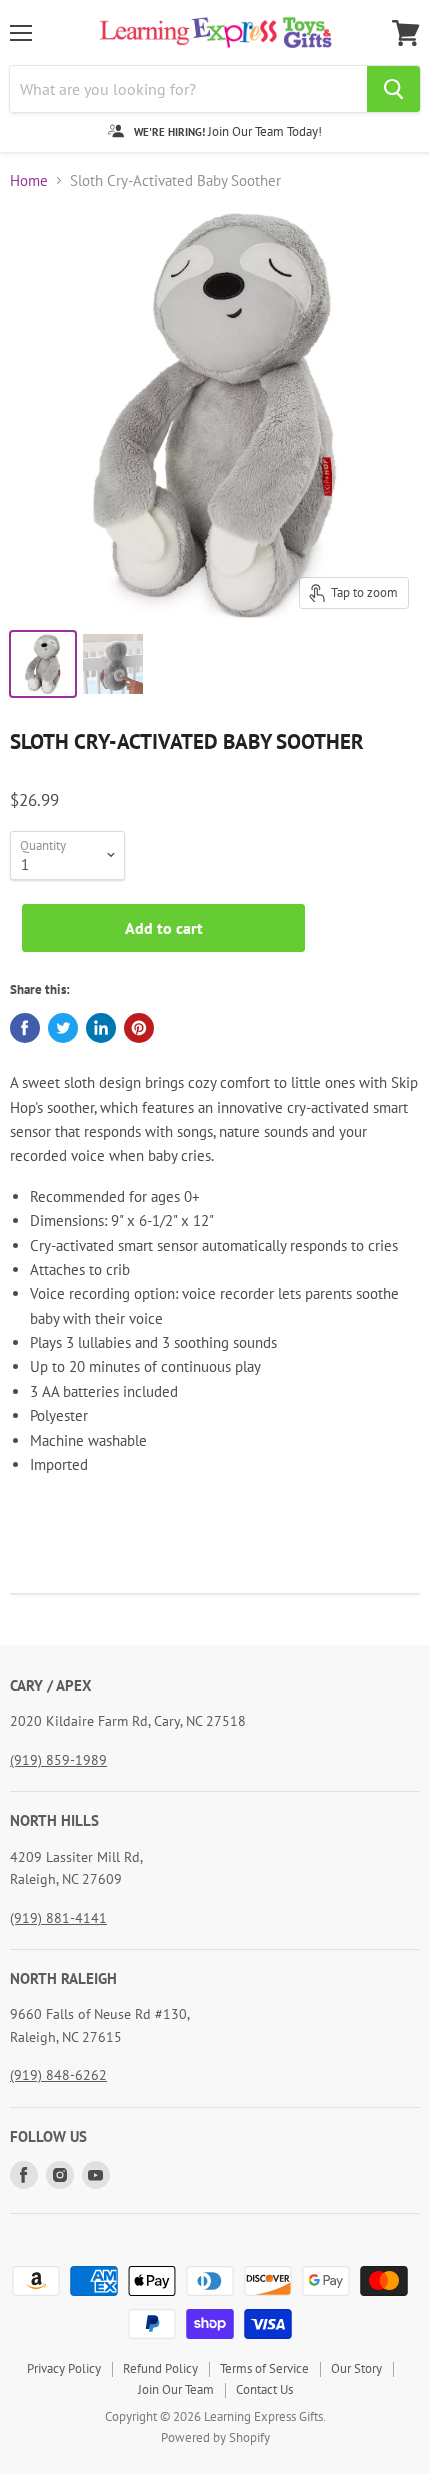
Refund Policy (160, 2368)
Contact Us (264, 2389)
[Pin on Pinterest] (139, 1028)
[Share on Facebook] (25, 1028)
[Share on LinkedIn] (101, 1028)
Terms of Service (264, 2368)
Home (29, 180)
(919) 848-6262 (58, 2075)
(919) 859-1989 (58, 1760)
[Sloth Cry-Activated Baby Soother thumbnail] (43, 664)
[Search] (393, 89)
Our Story (356, 2368)
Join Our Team (176, 2389)
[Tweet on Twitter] (63, 1028)
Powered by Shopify (215, 2437)
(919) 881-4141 (58, 1918)
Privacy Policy (64, 2368)
